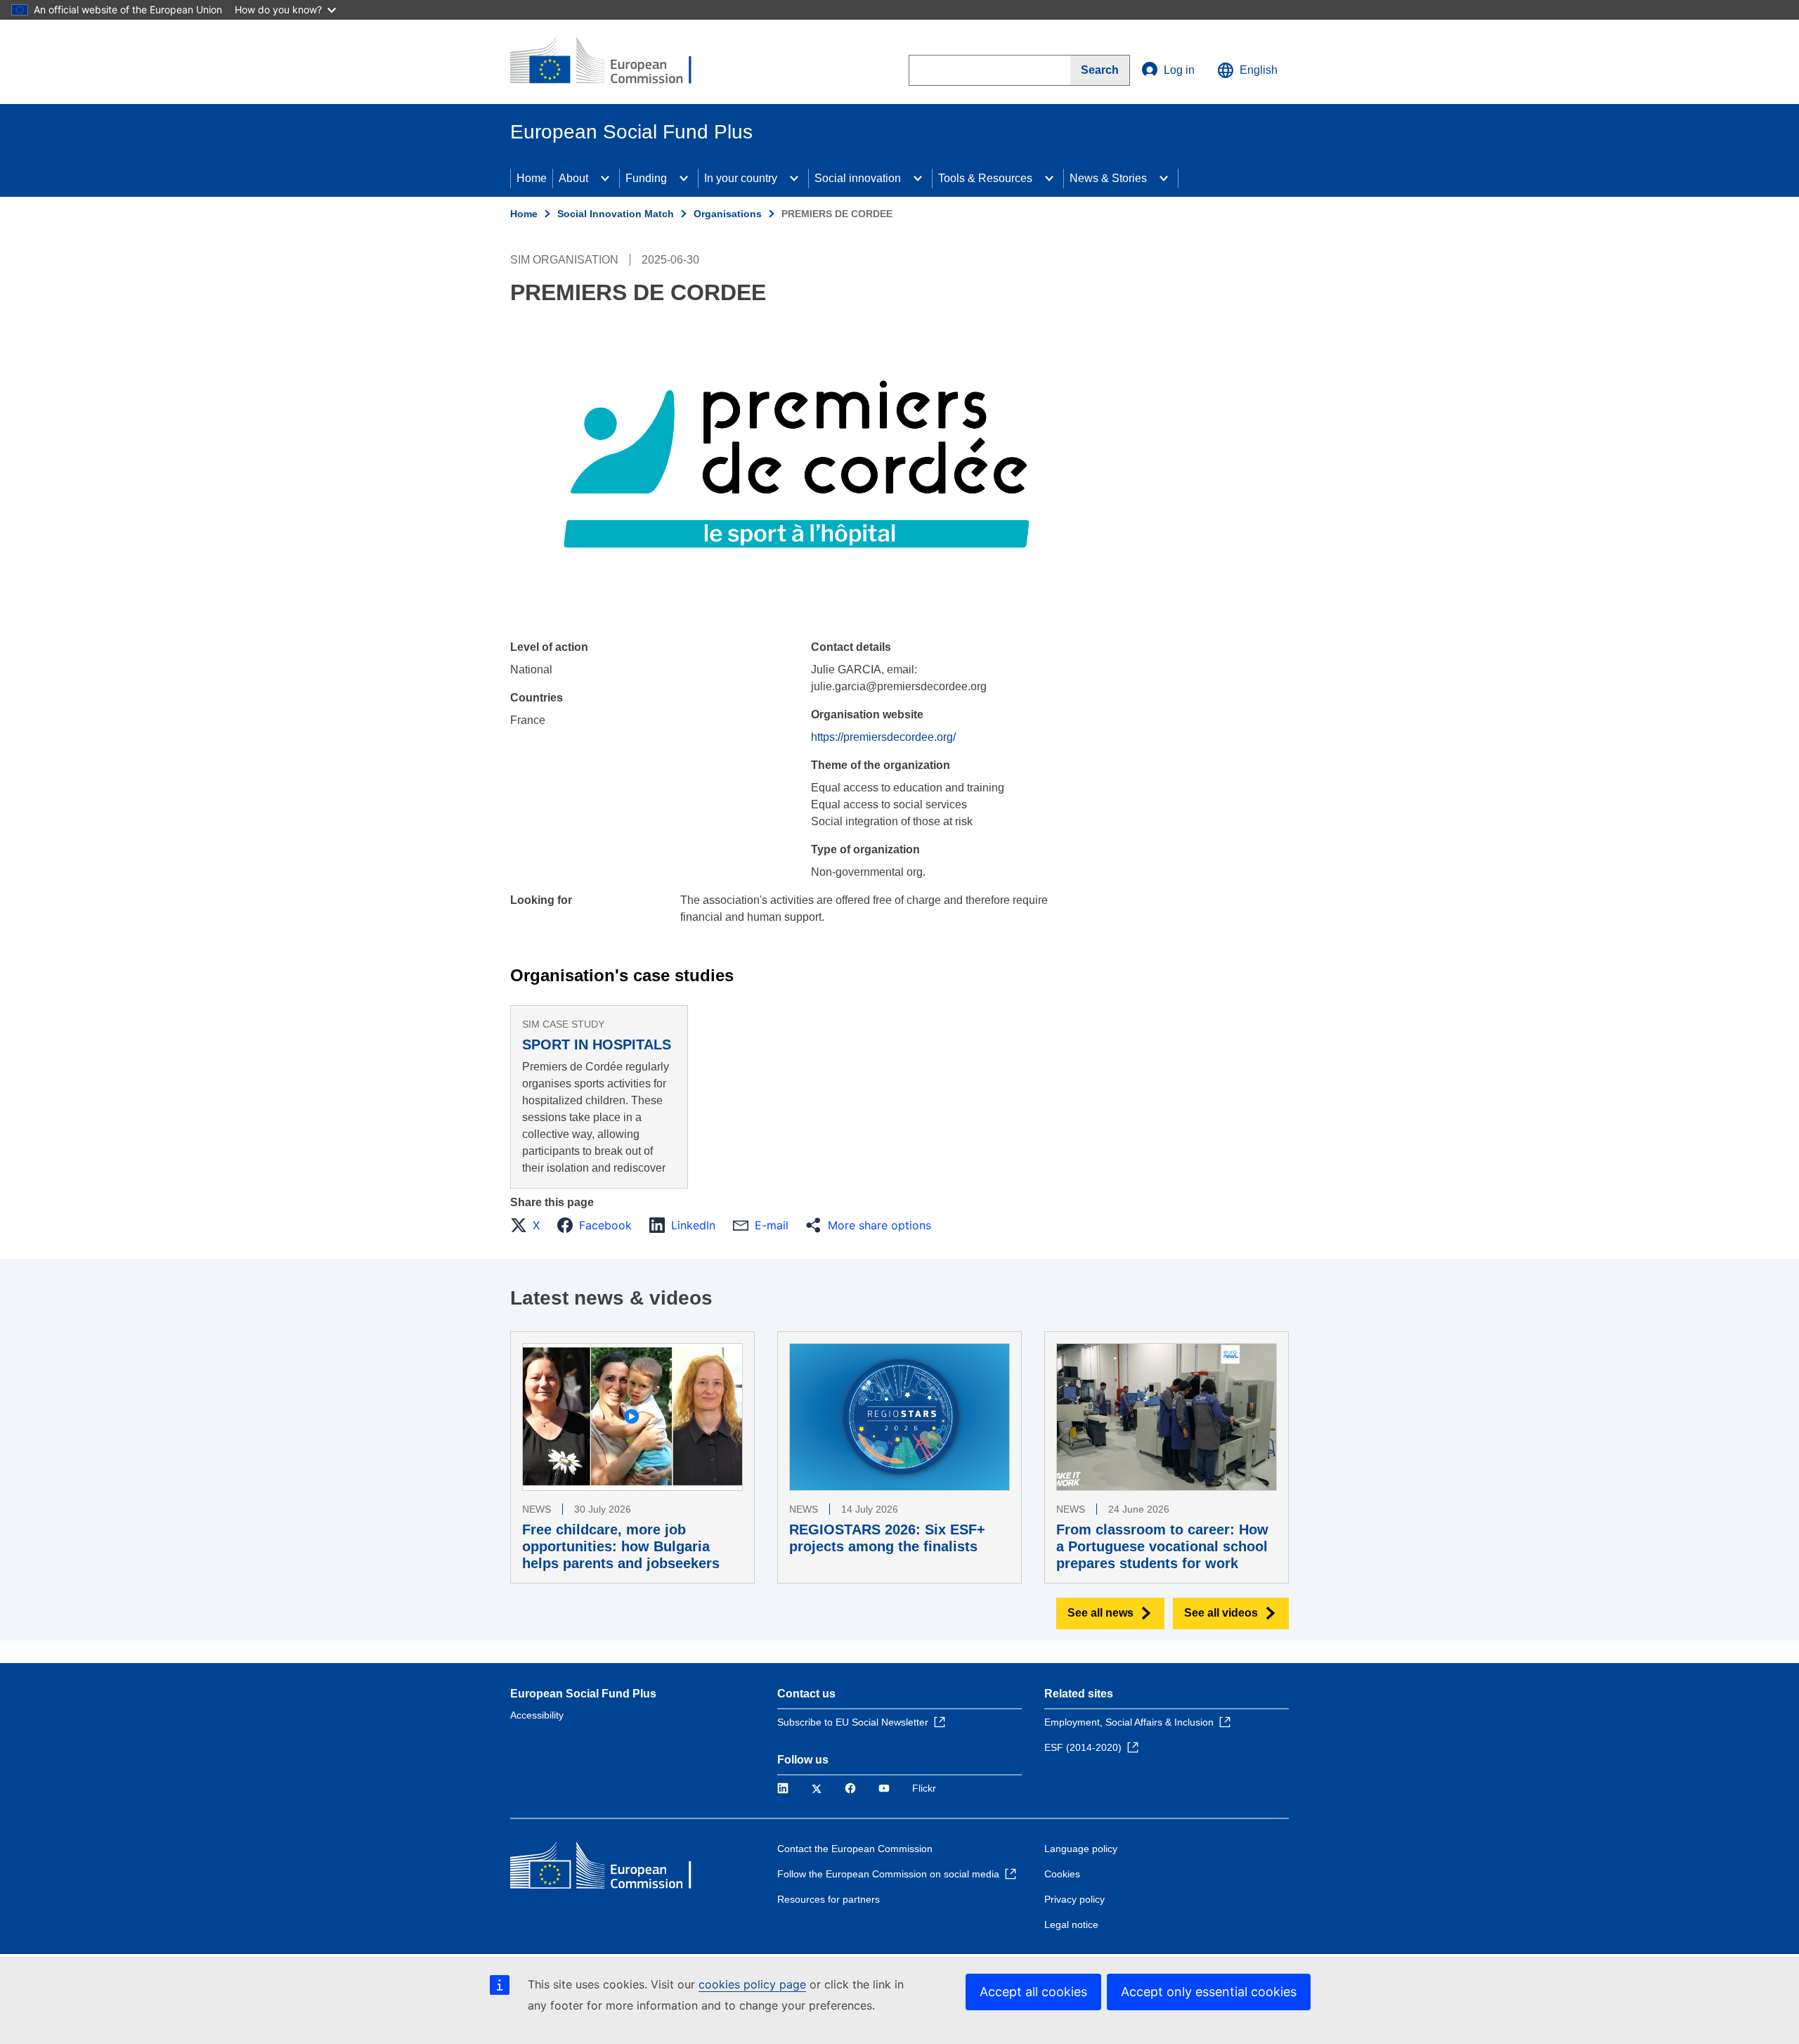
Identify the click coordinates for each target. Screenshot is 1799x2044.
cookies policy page (752, 1984)
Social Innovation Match (616, 214)
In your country (741, 178)
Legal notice (1071, 1925)
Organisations (728, 214)
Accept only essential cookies (1209, 1992)
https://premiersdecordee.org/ (883, 737)
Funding (646, 178)
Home (532, 178)
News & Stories (1108, 178)
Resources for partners (829, 1899)
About (573, 178)
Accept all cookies (1033, 1992)
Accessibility (537, 1715)
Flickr (924, 1788)
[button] (529, 1225)
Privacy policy (1074, 1899)
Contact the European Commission (855, 1849)
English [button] (1259, 70)
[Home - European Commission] (612, 62)
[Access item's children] (605, 179)
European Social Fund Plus (583, 1694)
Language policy (1081, 1849)
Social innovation (858, 178)
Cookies (1062, 1874)
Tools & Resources (985, 178)
